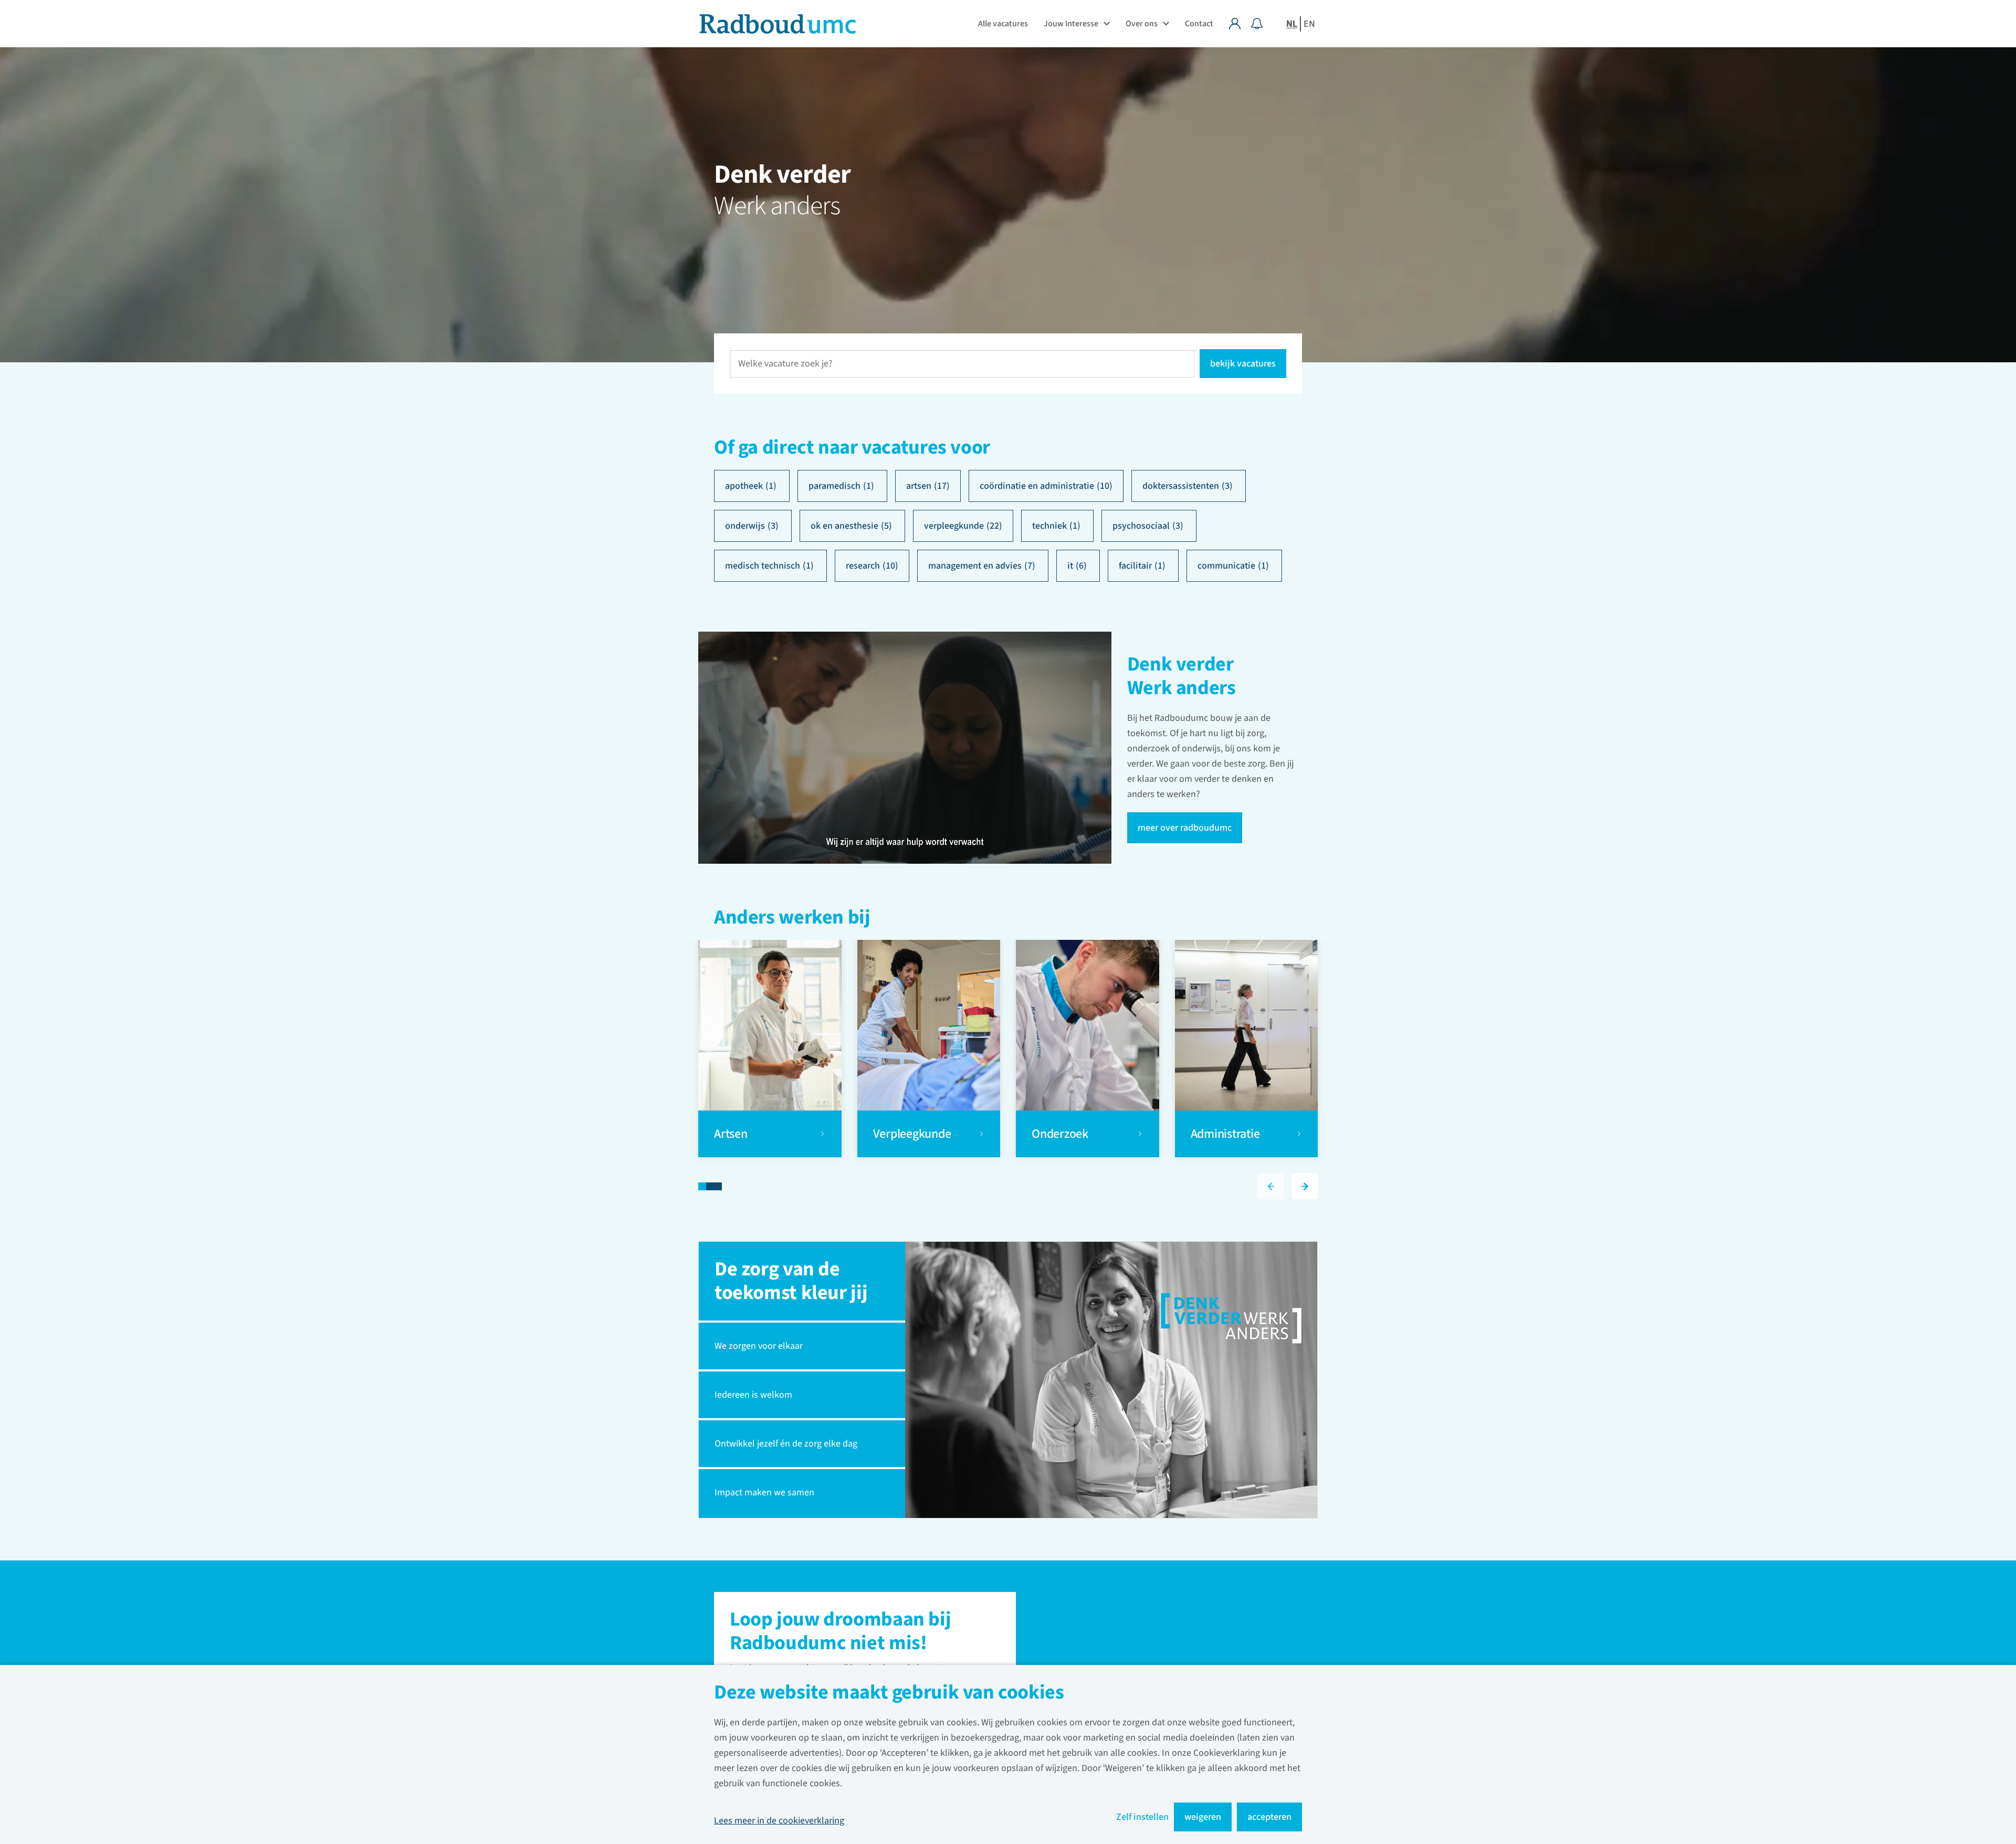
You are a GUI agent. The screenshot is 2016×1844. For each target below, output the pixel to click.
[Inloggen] (1240, 24)
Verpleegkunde (912, 1134)
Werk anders (777, 206)
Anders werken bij (792, 919)
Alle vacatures (1003, 24)
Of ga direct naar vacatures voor (852, 448)
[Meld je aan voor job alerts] (1257, 24)
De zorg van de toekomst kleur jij (791, 1281)
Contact (1199, 24)
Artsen (732, 1134)
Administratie (1225, 1134)
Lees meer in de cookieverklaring (779, 1821)
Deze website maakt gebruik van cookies (889, 1694)
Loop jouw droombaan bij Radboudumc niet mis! (840, 1632)
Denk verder (782, 175)
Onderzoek (1061, 1134)
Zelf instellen (1142, 1817)
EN (1309, 24)
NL (1292, 24)
